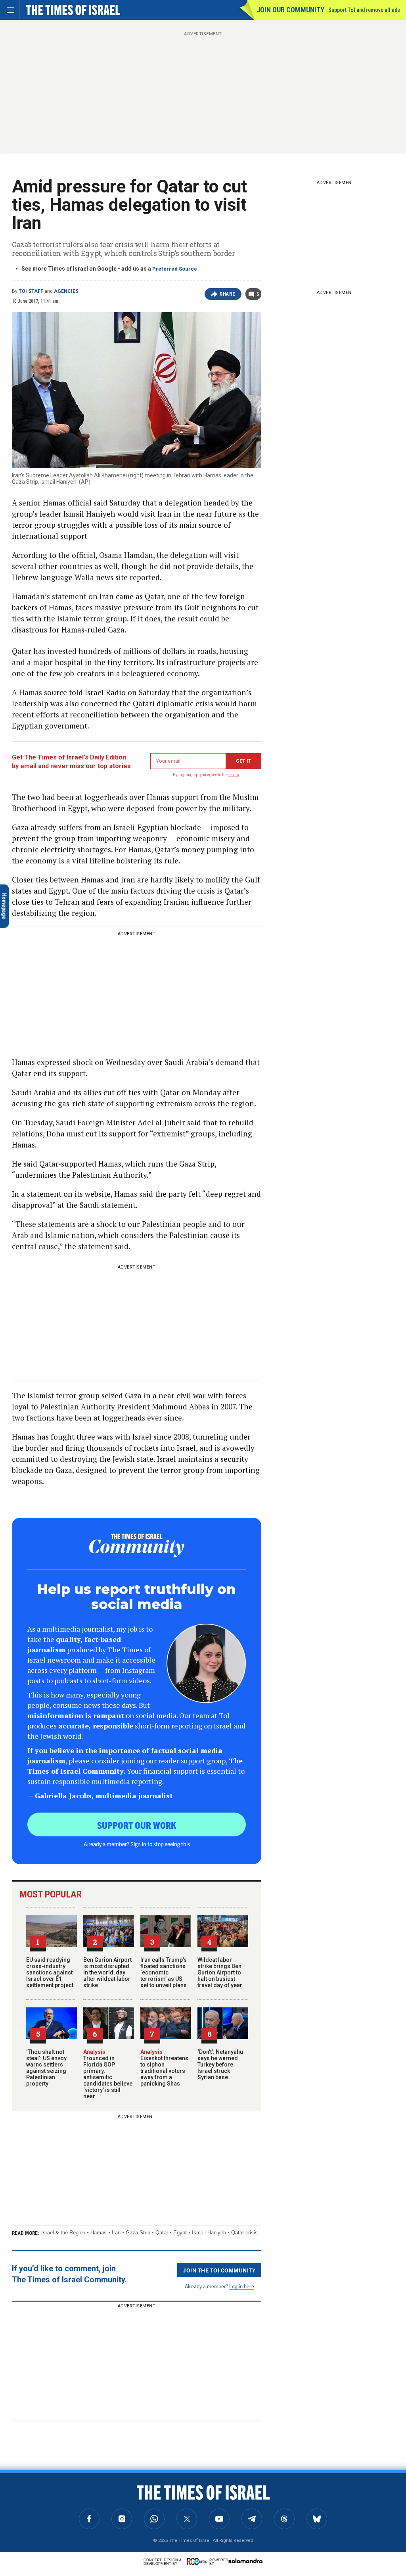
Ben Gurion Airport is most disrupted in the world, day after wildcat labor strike (107, 1972)
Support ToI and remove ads (364, 10)
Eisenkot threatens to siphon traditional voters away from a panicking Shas (164, 2068)
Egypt (180, 2233)
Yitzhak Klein (21, 2472)
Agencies (66, 291)
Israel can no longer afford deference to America (47, 2487)
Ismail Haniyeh (209, 2233)
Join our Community (290, 10)
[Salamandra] (245, 2561)
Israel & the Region (63, 2233)
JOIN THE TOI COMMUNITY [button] (219, 2270)
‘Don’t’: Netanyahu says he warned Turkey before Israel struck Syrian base (220, 2065)
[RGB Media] (198, 2561)
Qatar (162, 2233)
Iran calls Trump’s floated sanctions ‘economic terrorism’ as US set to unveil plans (164, 1972)
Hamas (99, 2233)
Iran (116, 2233)
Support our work (137, 1825)
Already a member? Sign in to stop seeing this (137, 1844)
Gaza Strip (138, 2233)
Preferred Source (175, 269)
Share (227, 294)
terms (234, 775)
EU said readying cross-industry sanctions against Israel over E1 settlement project (50, 1972)
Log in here (242, 2286)
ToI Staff (31, 291)
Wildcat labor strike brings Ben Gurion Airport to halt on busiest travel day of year (220, 1972)
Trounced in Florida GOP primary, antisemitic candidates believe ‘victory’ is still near (108, 2074)
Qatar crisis (244, 2233)
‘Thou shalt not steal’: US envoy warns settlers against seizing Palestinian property (46, 2068)
